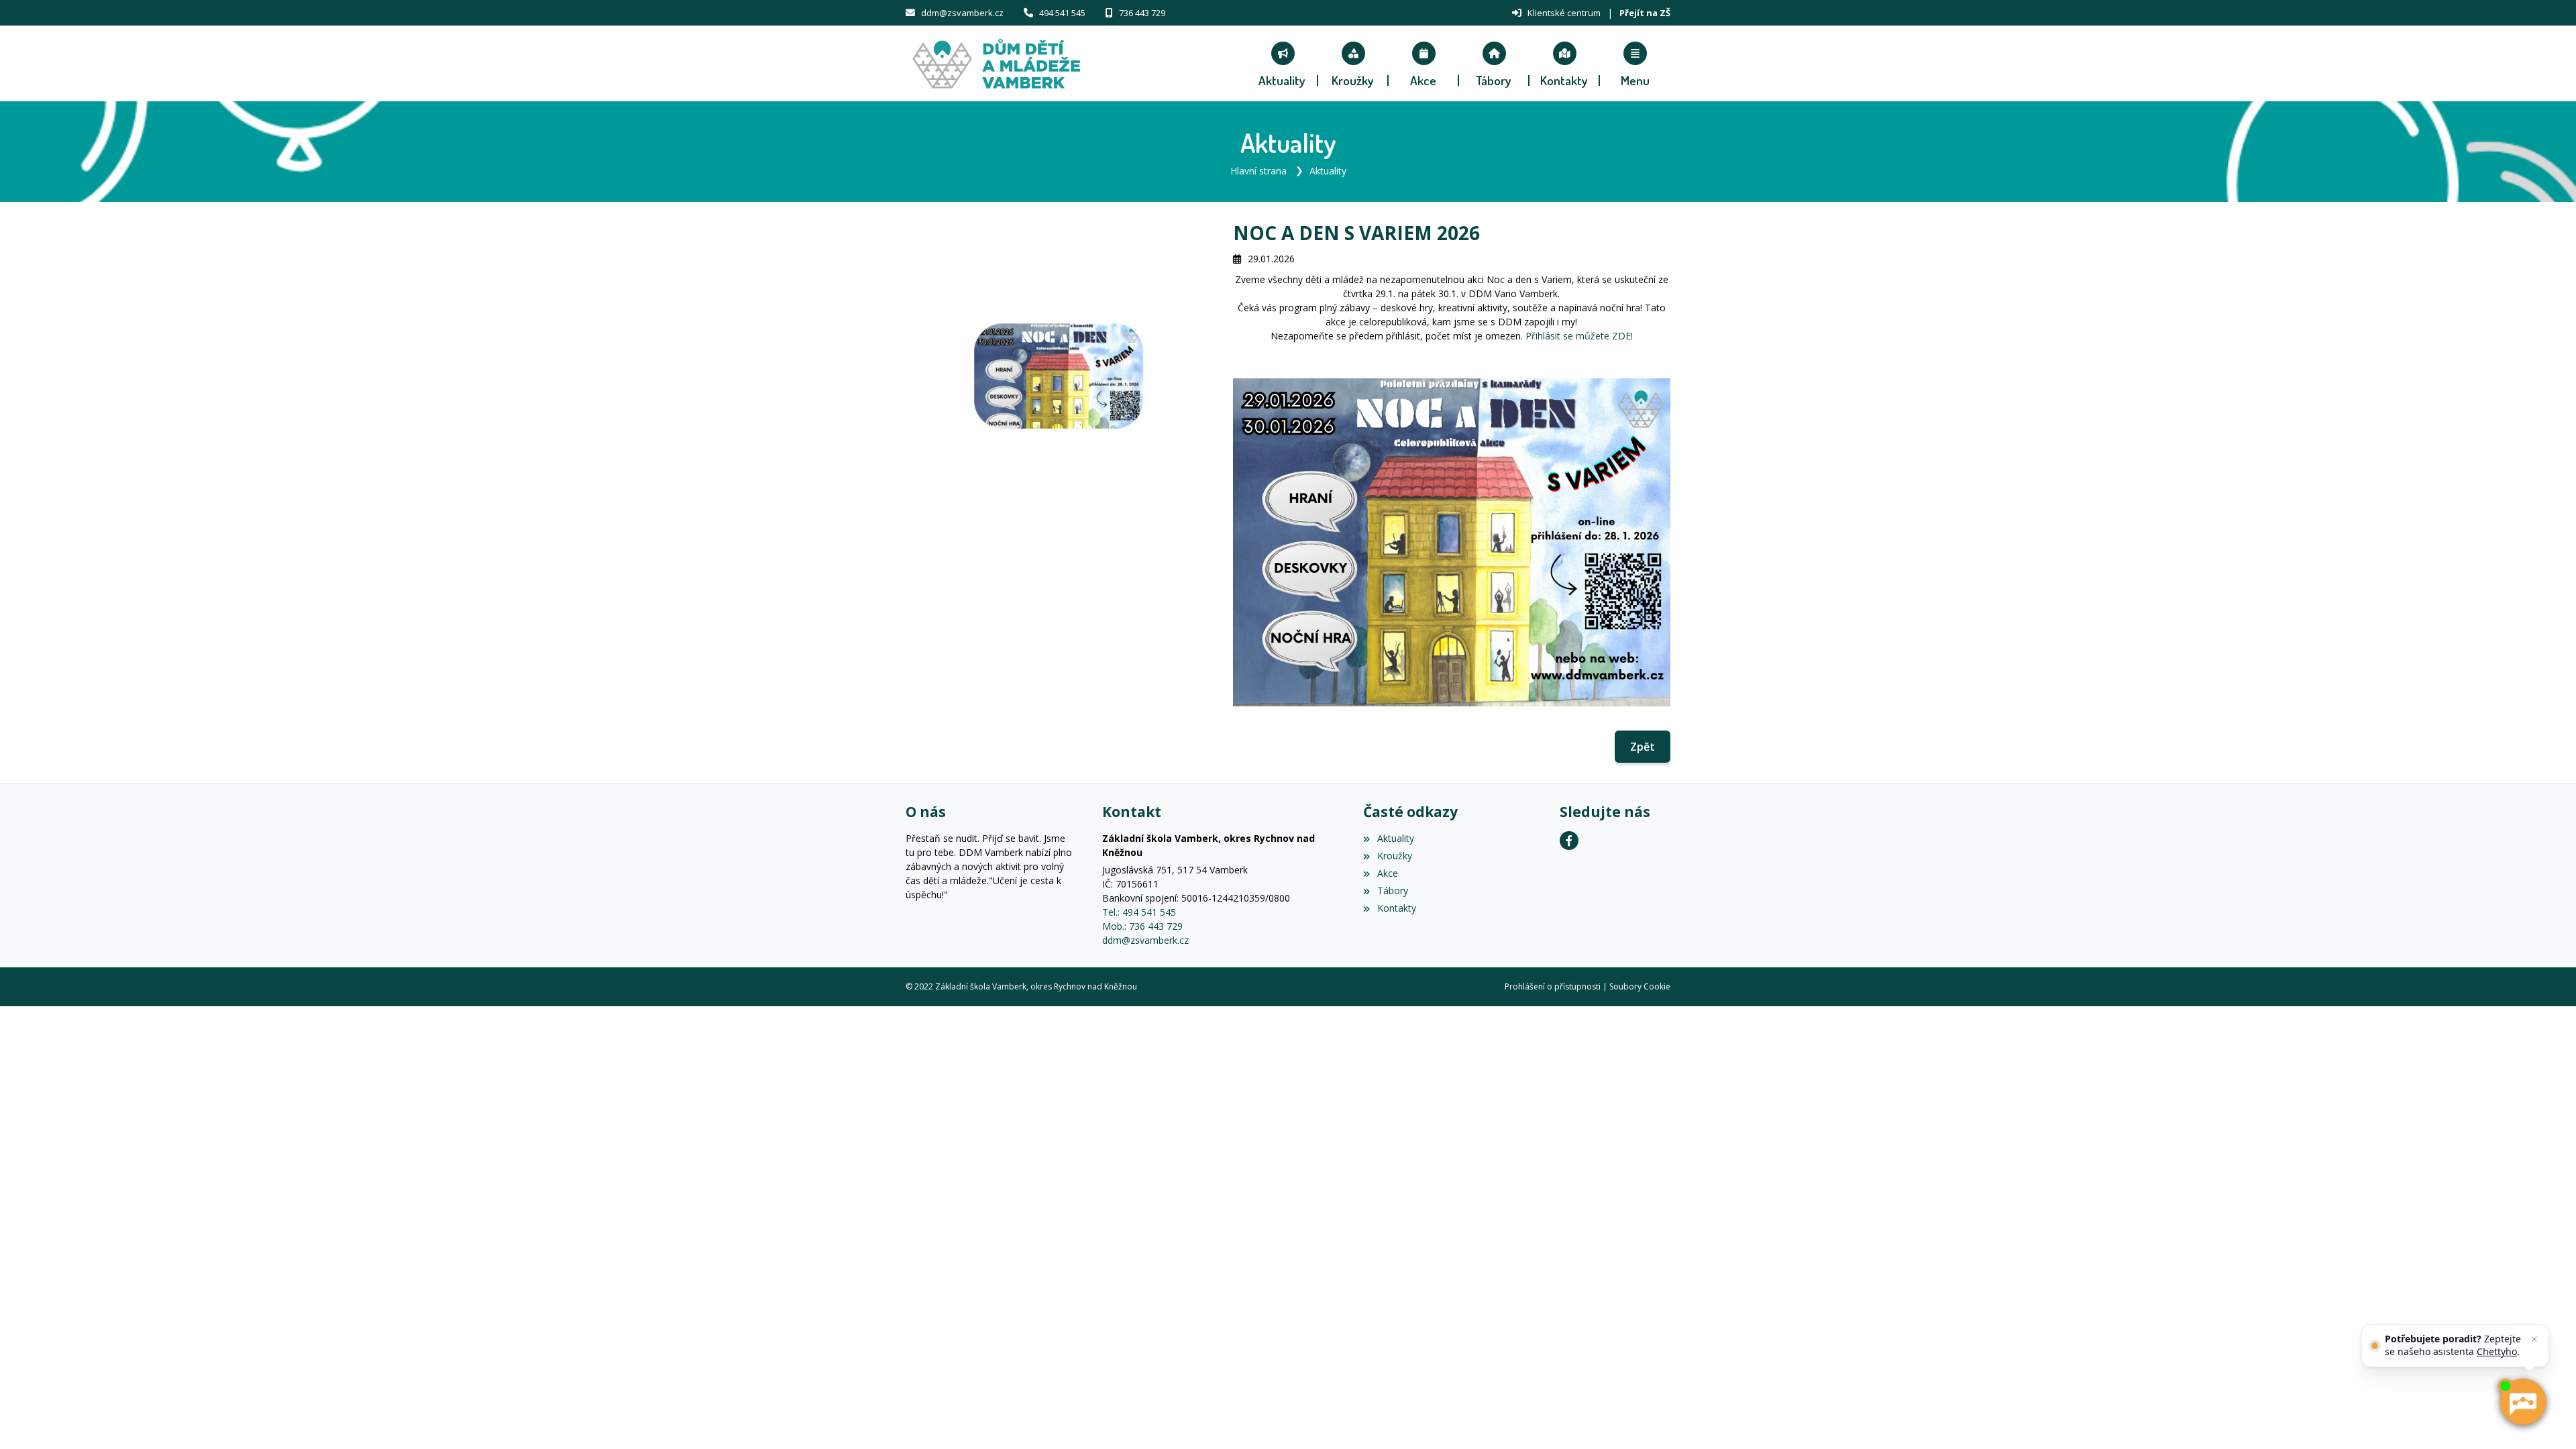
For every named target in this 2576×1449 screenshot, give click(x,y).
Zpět (1643, 747)
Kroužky (1394, 856)
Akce (1387, 873)
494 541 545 (1062, 13)
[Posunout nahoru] (30, 1419)
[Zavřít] (2534, 1339)
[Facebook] (1569, 841)
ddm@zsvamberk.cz (962, 13)
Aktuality (1328, 171)
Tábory (1392, 891)
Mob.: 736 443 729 (1142, 926)
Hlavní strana (1258, 171)
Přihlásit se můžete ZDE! (1578, 336)
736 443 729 (1142, 13)
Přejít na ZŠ (1645, 13)
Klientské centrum (1564, 13)
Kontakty (1396, 908)
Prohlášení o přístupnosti (1553, 986)
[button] (1635, 64)
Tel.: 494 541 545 (1139, 912)
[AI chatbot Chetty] (2522, 1402)
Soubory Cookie (1640, 986)
